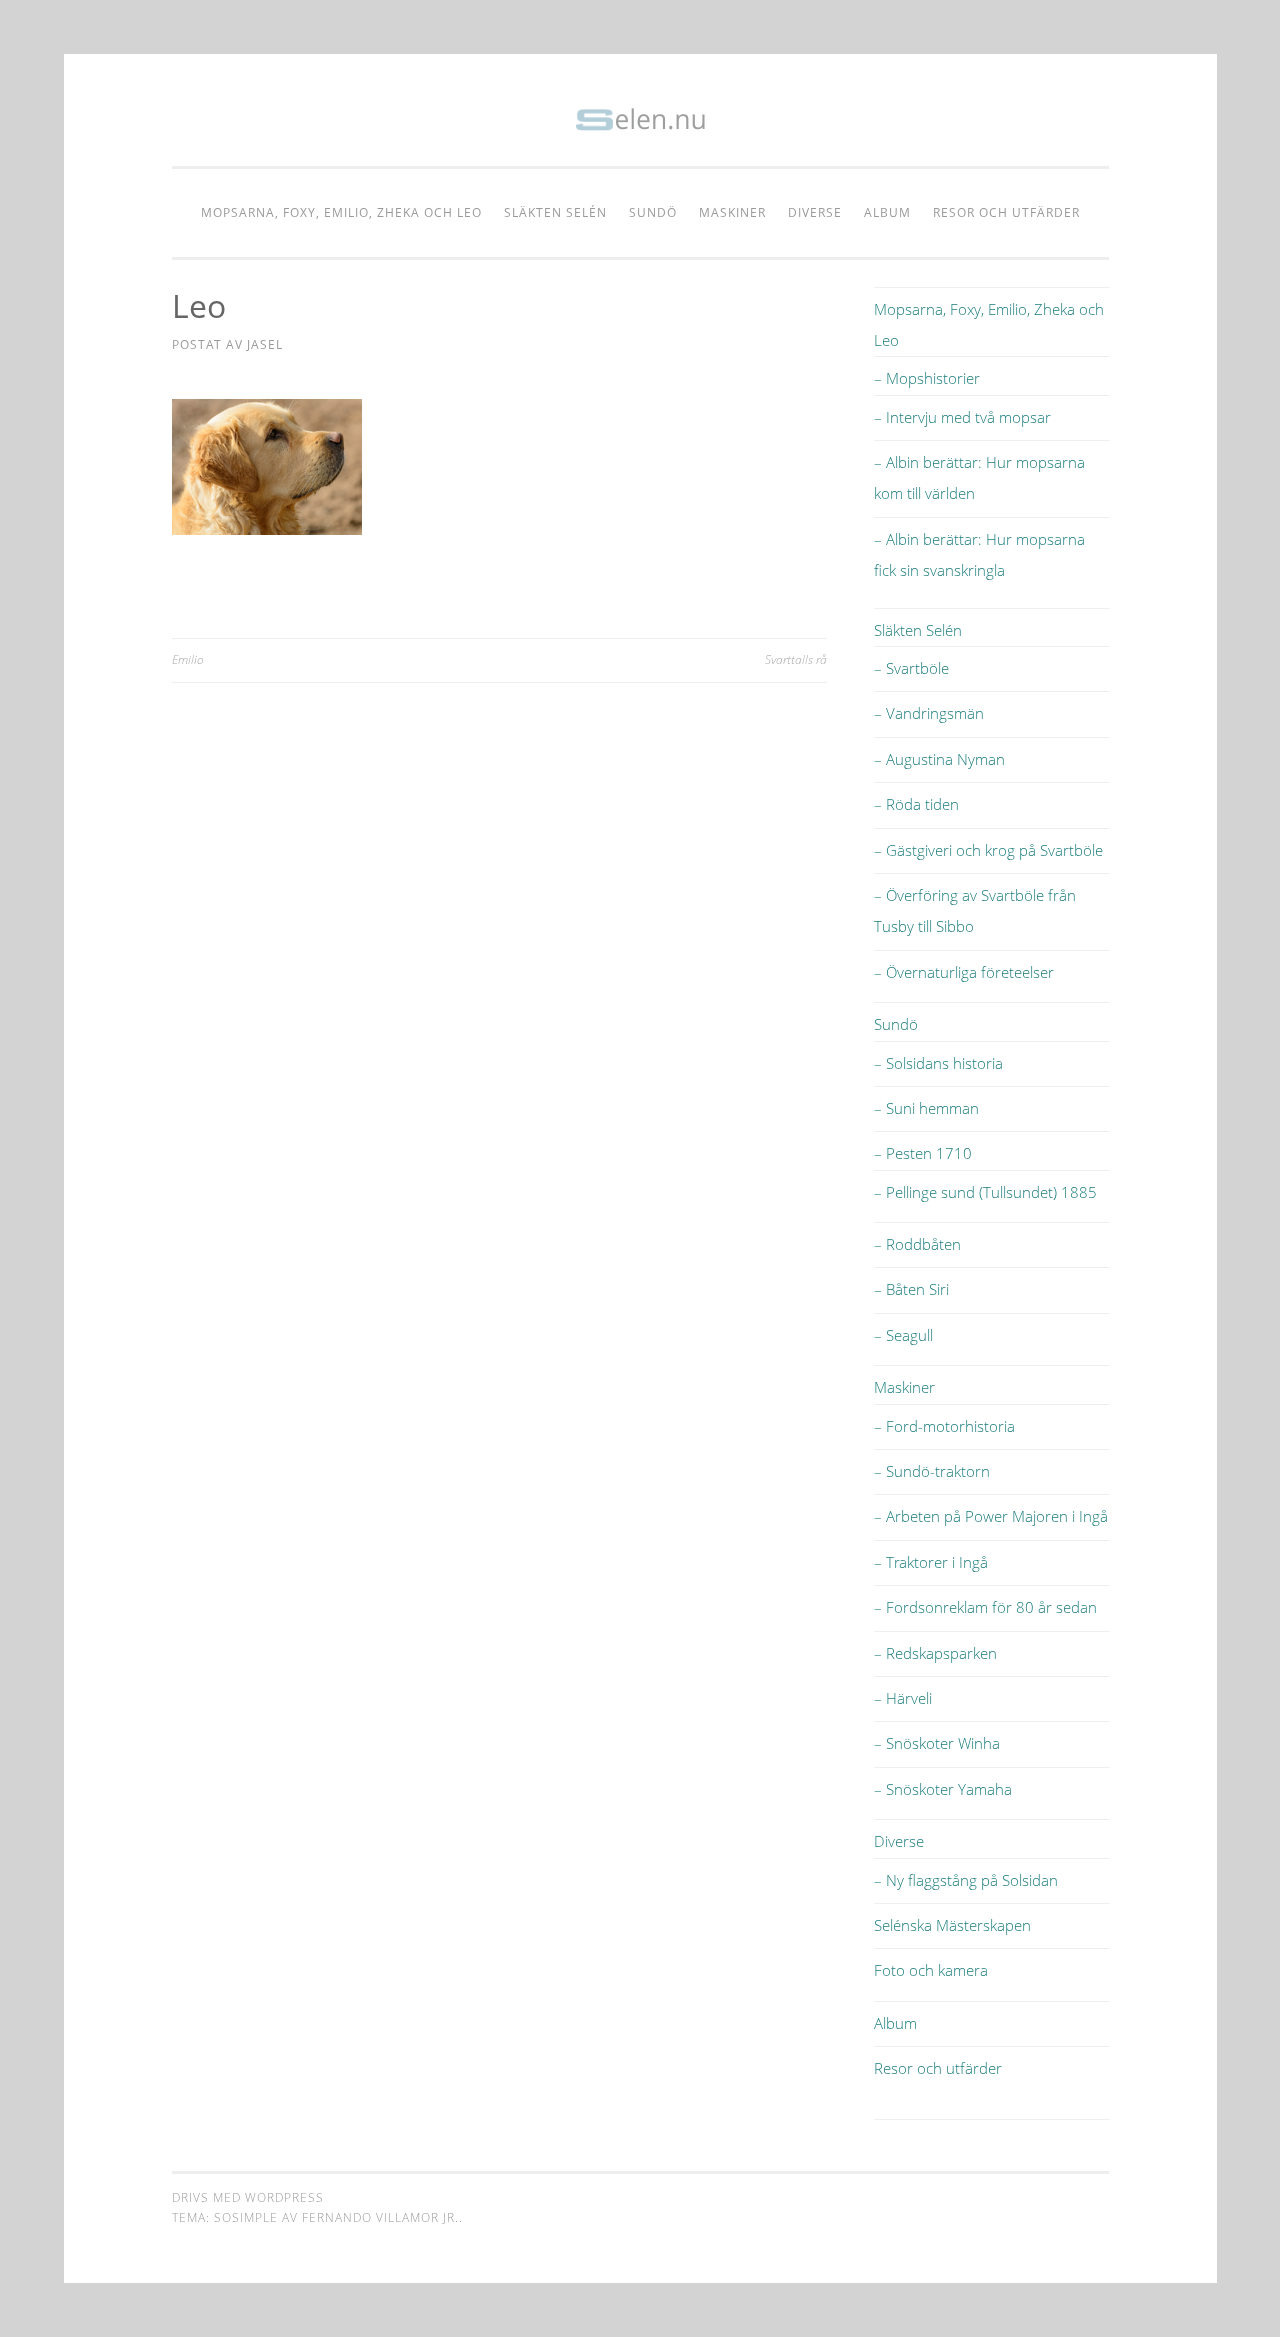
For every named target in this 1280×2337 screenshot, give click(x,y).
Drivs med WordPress (248, 2197)
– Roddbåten (917, 1244)
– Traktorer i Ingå (931, 1562)
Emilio (188, 659)
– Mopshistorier (927, 378)
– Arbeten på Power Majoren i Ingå (991, 1516)
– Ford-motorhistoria (944, 1426)
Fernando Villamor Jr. (380, 2217)
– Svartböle (911, 668)
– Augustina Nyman (939, 759)
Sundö (653, 212)
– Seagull (903, 1335)
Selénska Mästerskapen (952, 1925)
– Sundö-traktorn (932, 1471)
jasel (265, 344)
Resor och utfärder (1006, 212)
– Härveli (903, 1698)
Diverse (815, 212)
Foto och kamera (931, 1970)
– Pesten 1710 (923, 1153)
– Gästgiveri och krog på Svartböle (988, 850)
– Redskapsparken (935, 1653)
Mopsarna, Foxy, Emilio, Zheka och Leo (341, 212)
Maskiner (732, 212)
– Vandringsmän (929, 713)
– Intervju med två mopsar (962, 417)
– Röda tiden (916, 804)
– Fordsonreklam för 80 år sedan (985, 1607)
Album (887, 212)
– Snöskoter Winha (937, 1743)
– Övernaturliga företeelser (964, 972)
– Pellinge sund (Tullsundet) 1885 (985, 1192)
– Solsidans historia (938, 1063)
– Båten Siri (911, 1289)
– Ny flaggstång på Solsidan (966, 1880)
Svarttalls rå (796, 659)
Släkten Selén (555, 212)
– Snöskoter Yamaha (943, 1789)
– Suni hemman (926, 1108)
